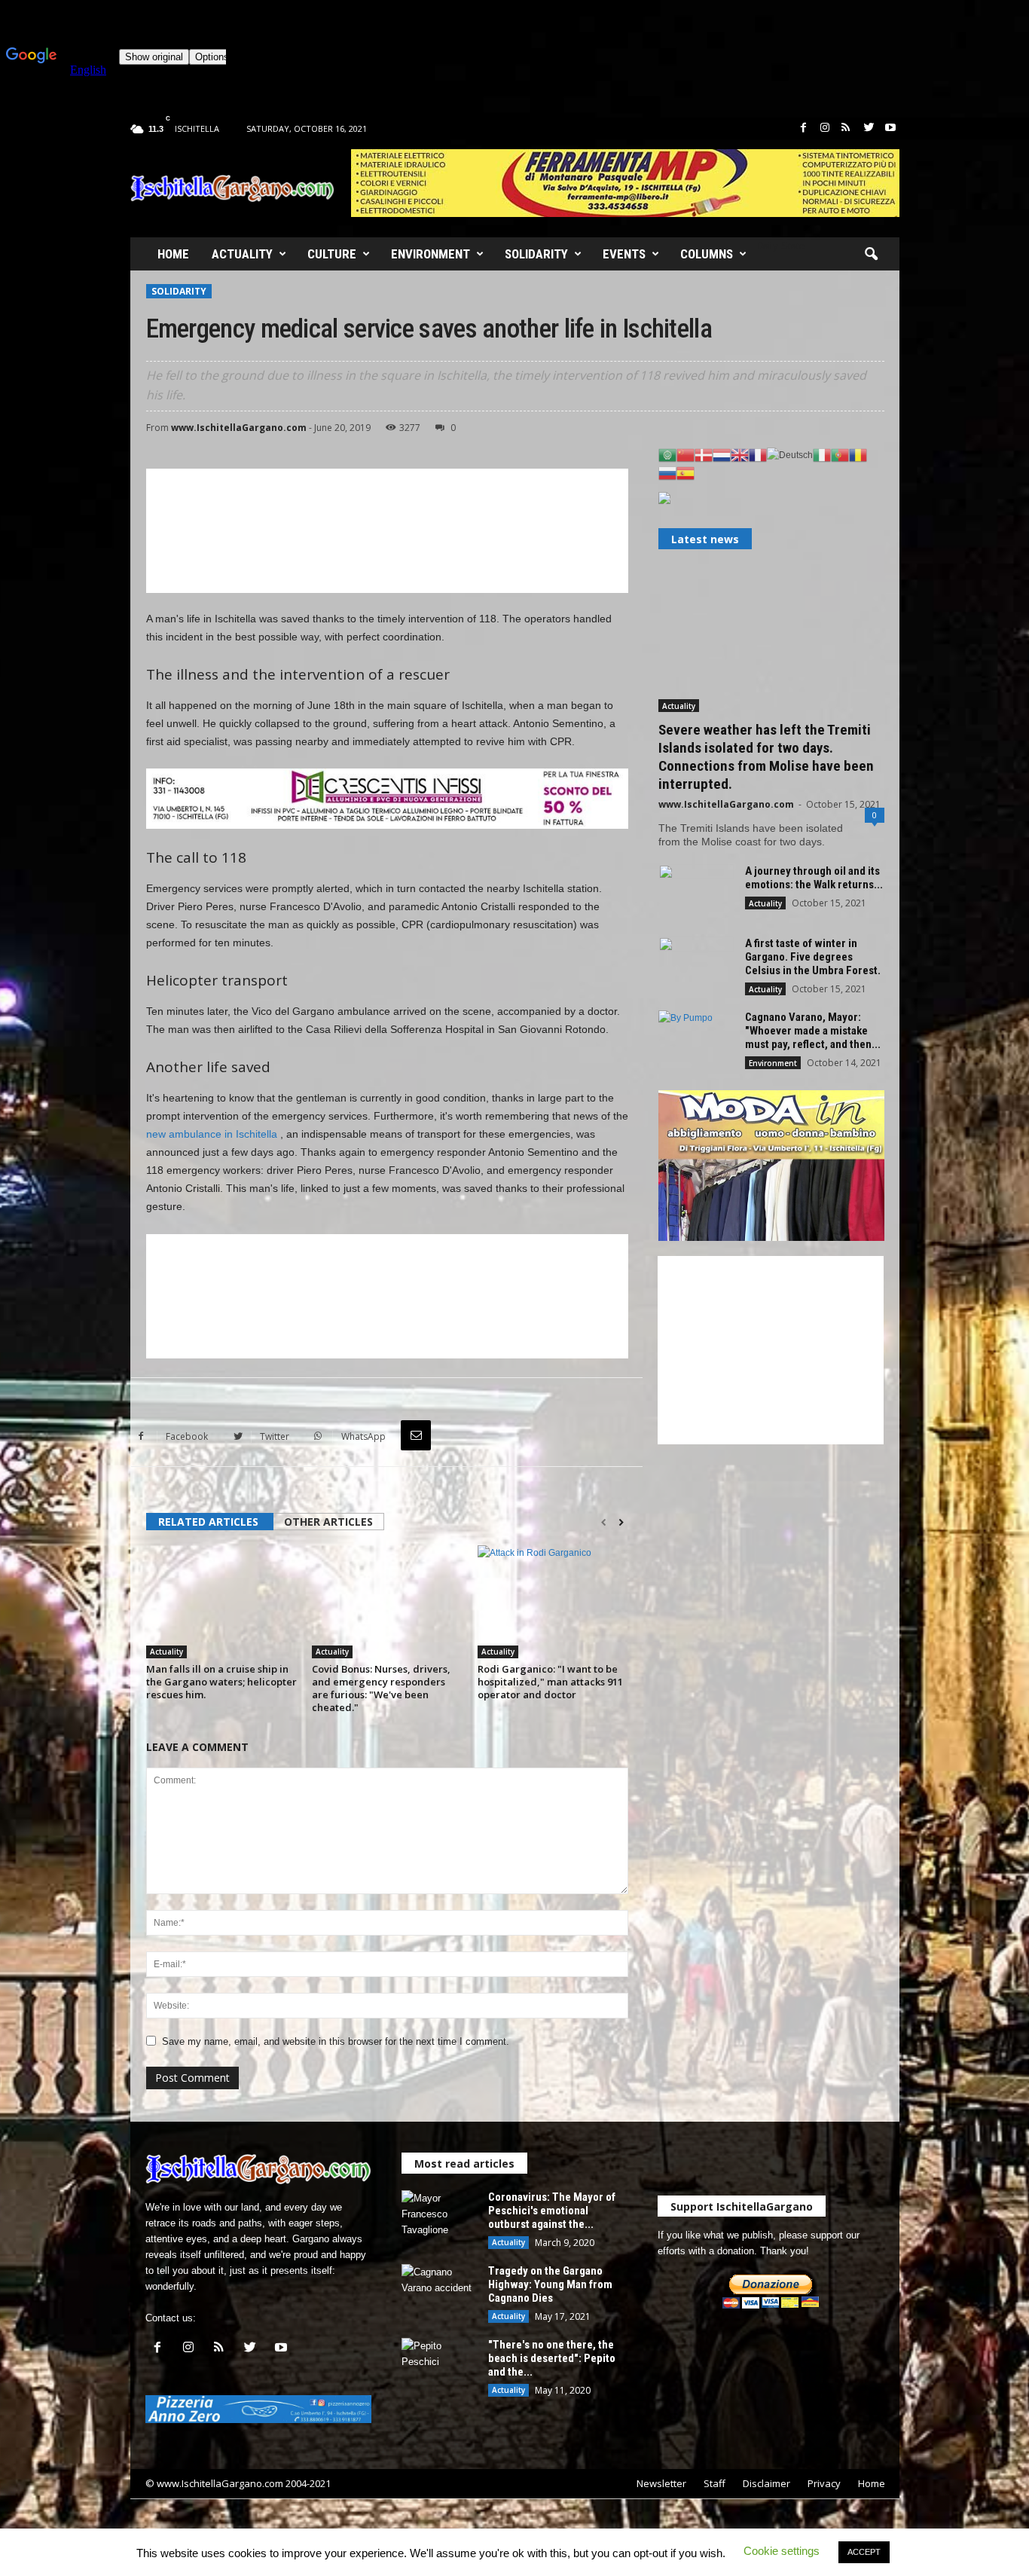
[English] (740, 454)
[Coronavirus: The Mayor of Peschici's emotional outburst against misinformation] (439, 2218)
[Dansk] (704, 454)
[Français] (758, 454)
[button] (871, 255)
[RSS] (846, 128)
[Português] (840, 454)
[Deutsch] (790, 454)
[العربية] (667, 454)
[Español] (685, 472)
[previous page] (604, 1523)
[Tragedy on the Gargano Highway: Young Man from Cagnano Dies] (439, 2292)
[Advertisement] (387, 531)
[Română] (858, 454)
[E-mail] (416, 1435)
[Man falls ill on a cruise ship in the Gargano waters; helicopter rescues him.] (221, 1602)
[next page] (621, 1523)
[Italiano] (822, 454)
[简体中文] (685, 454)
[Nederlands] (722, 454)
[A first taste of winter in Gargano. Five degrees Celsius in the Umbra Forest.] (696, 965)
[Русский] (667, 472)
